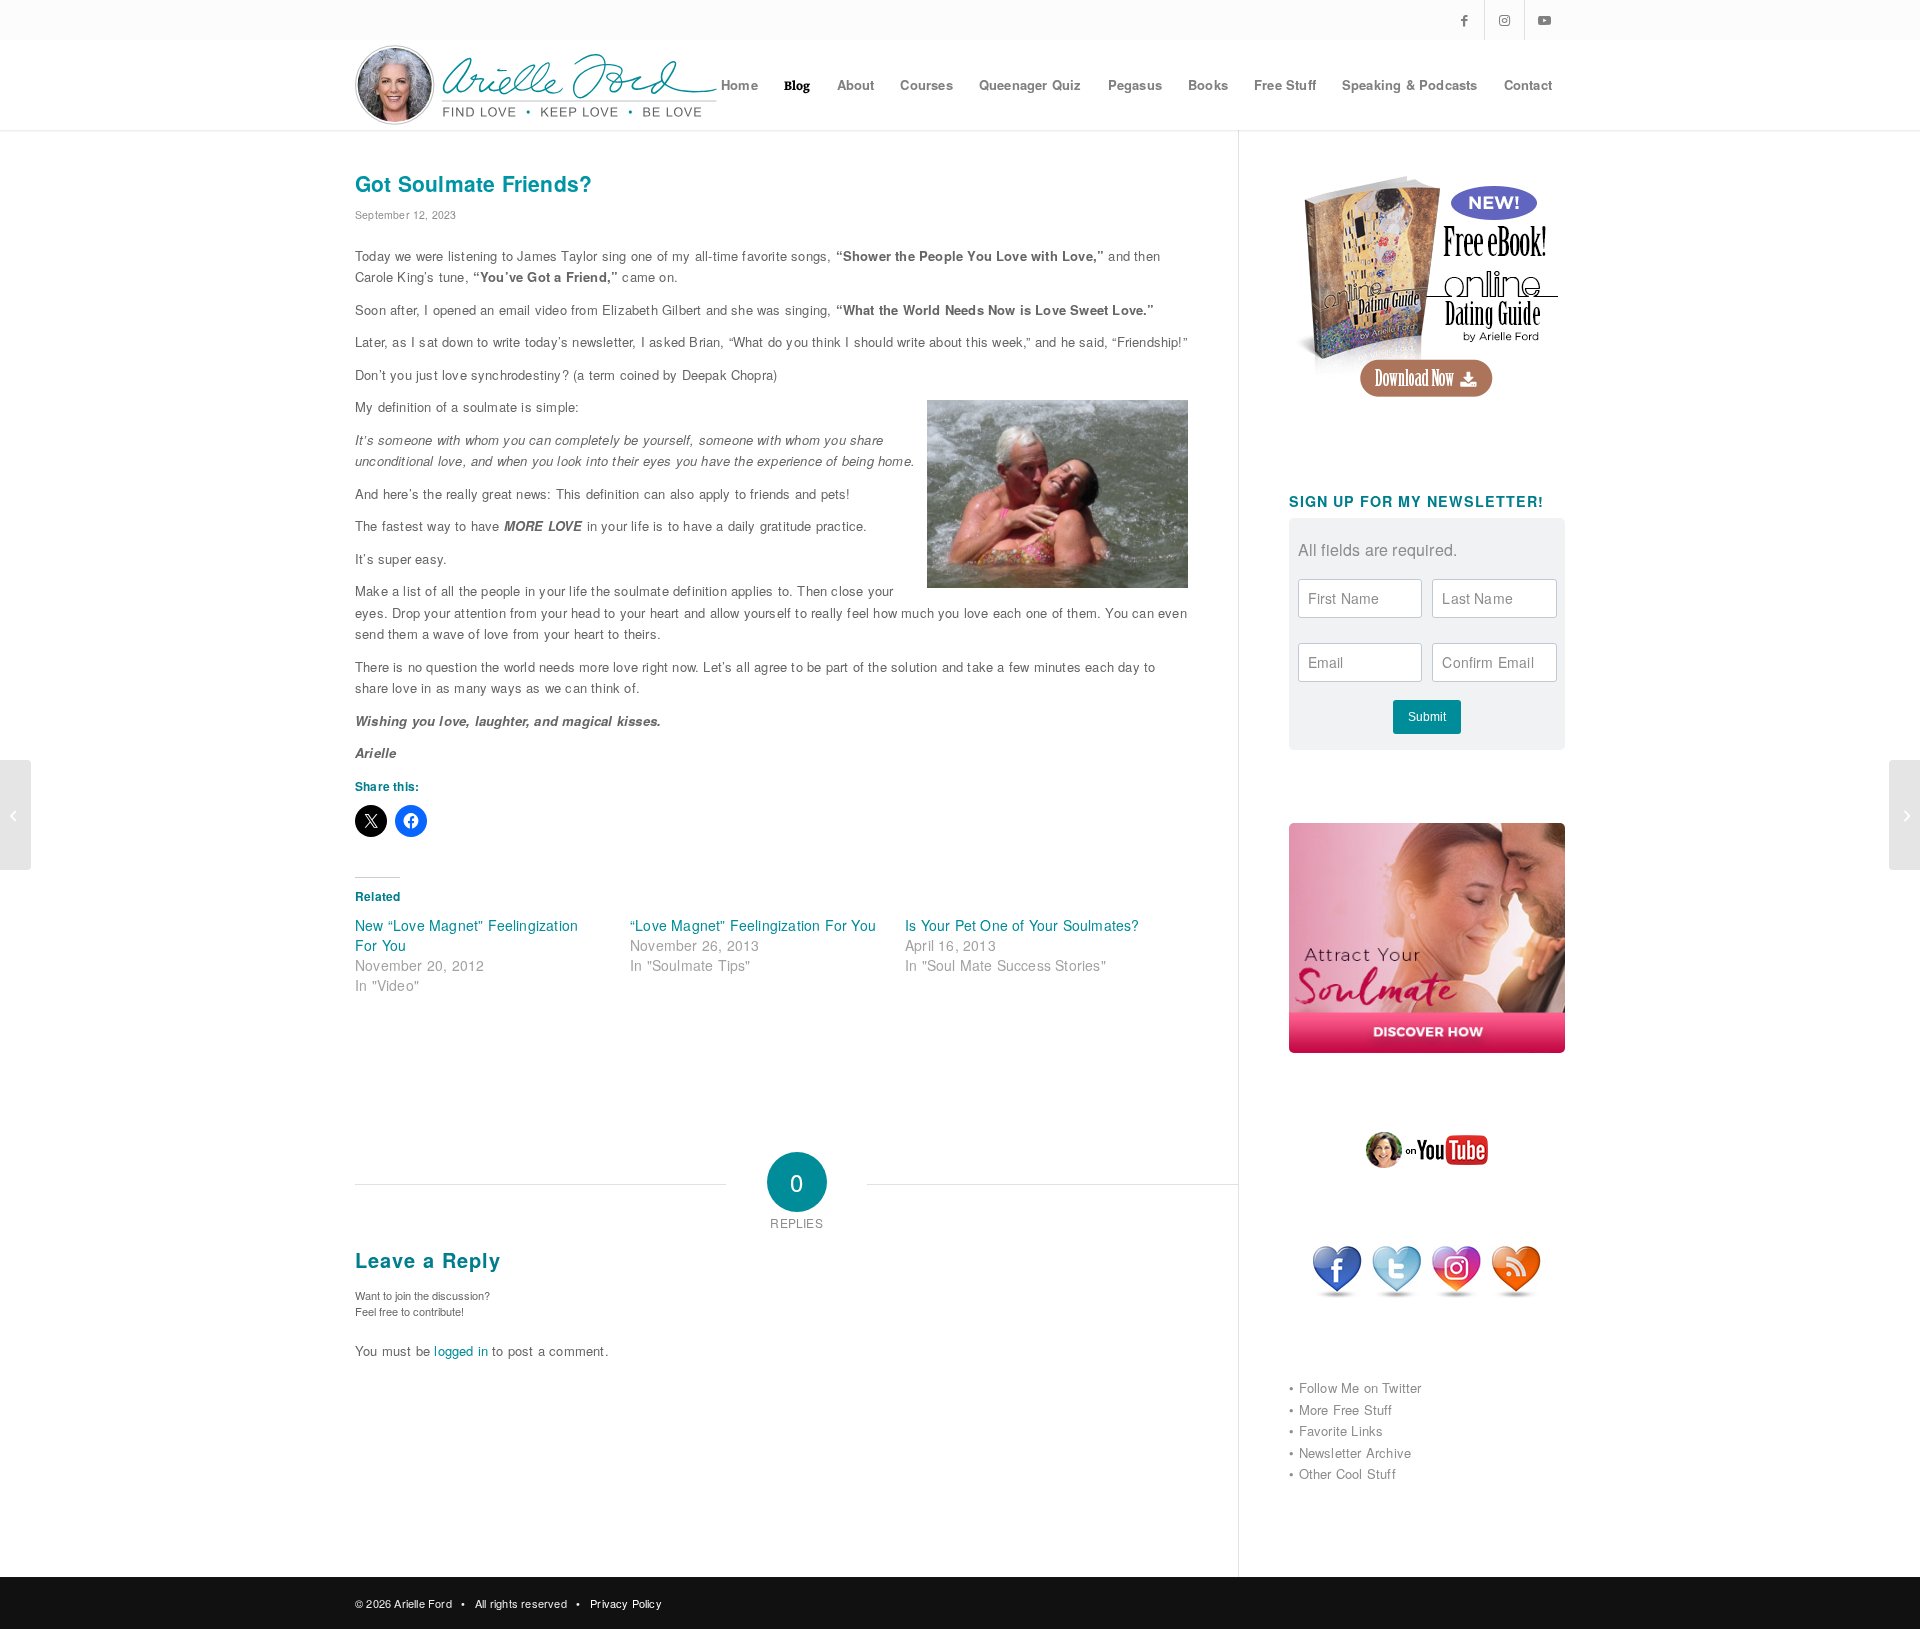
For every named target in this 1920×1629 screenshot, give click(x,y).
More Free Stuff (1346, 1409)
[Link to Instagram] (1504, 20)
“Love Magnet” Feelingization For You (753, 925)
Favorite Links (1341, 1430)
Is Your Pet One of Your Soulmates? (1022, 925)
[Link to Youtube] (1545, 20)
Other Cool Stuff (1347, 1473)
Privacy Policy (626, 1603)
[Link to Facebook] (1464, 20)
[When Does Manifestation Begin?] (15, 815)
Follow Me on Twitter (1360, 1387)
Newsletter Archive (1355, 1452)
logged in (461, 1350)
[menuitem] (739, 85)
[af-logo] (537, 85)
